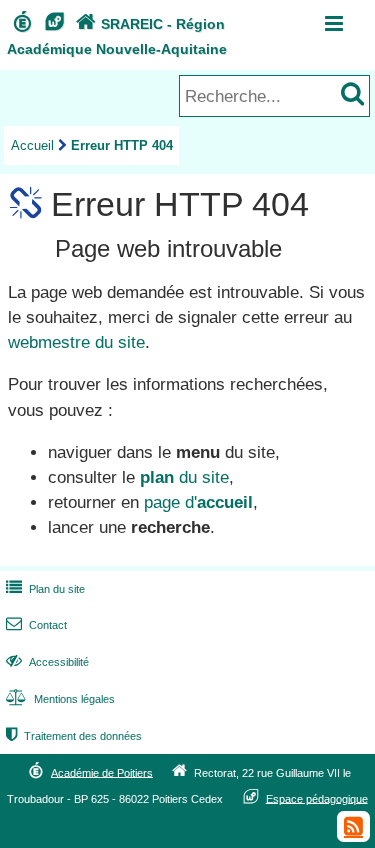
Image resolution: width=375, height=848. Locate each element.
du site (184, 477)
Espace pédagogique (317, 798)
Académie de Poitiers (102, 772)
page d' (198, 502)
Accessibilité (47, 662)
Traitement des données (74, 736)
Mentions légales (60, 699)
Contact (36, 625)
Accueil (32, 145)
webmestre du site (76, 342)
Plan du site (45, 589)
